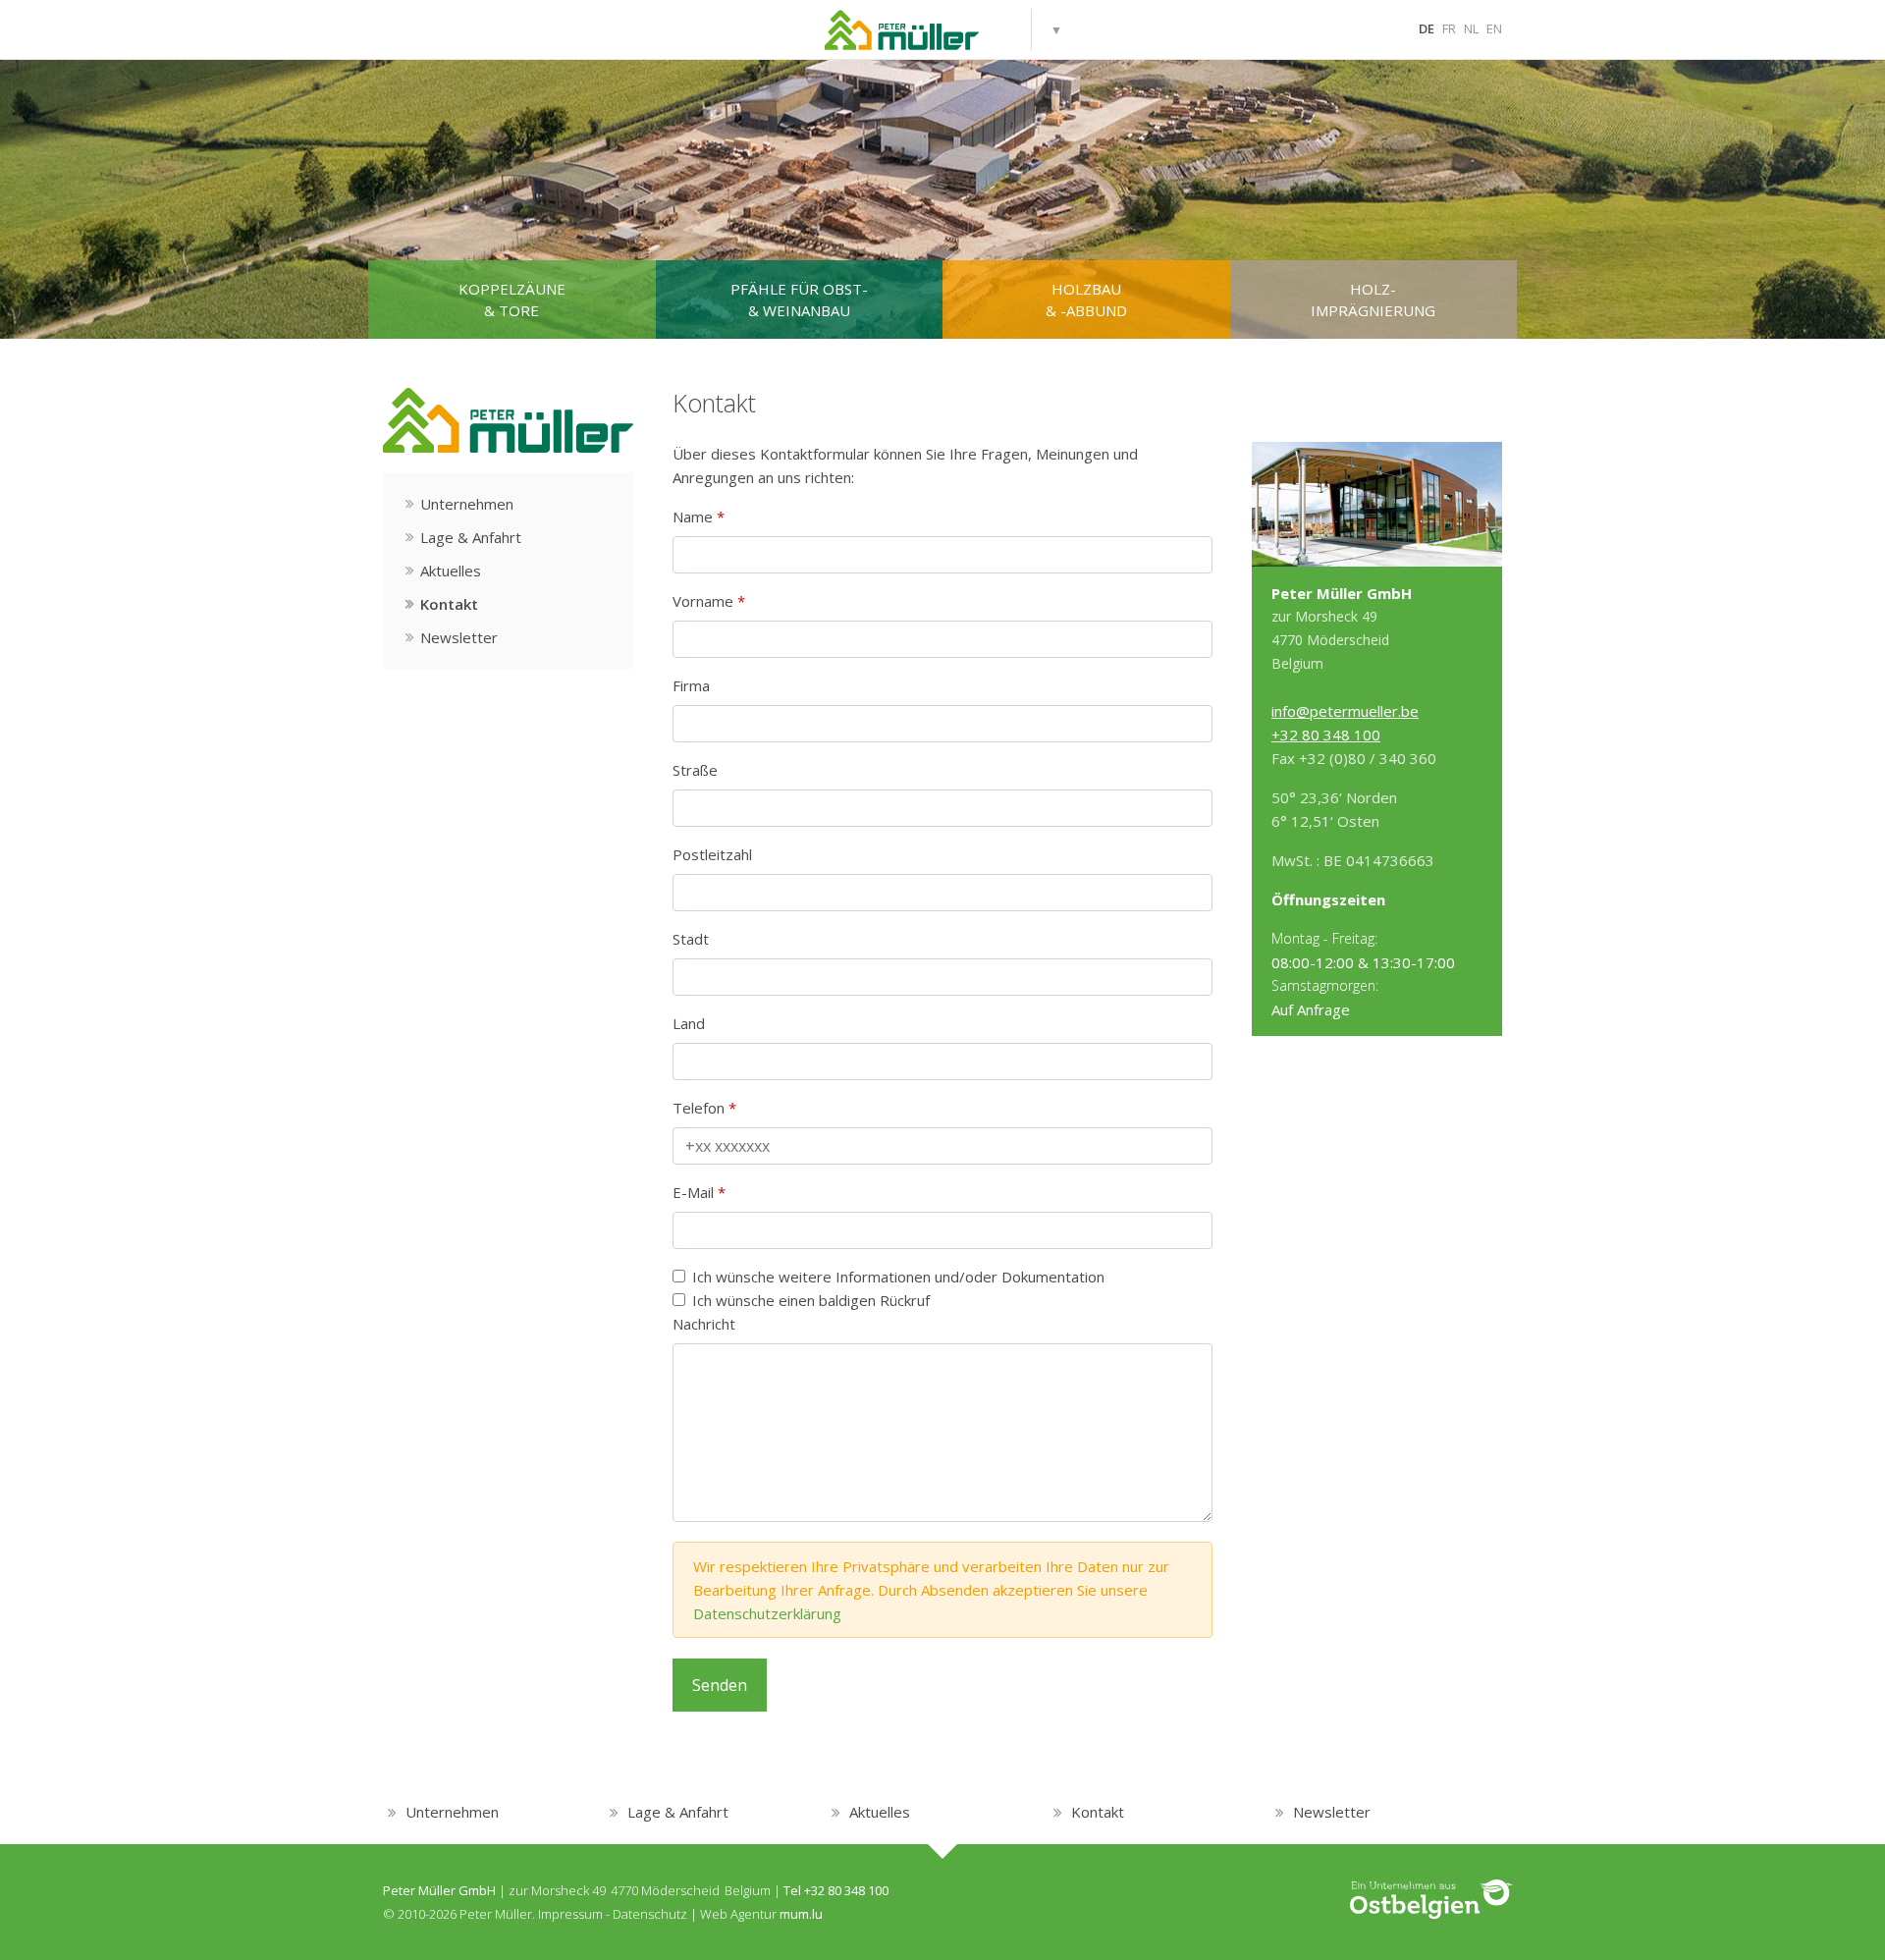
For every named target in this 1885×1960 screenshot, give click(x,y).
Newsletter (459, 637)
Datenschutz (650, 1914)
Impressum (570, 1914)
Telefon (699, 1108)
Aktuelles (451, 571)
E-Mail (693, 1192)
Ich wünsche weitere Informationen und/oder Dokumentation (898, 1277)
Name (693, 517)
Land (689, 1023)
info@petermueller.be (1345, 711)
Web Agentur (738, 1914)
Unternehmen (467, 504)
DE (1427, 28)
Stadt (691, 939)
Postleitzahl (712, 854)
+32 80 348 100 (1326, 735)
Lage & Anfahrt (471, 537)
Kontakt (449, 604)
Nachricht (704, 1324)
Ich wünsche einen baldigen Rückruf (811, 1300)
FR (1449, 28)
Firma (691, 685)
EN (1494, 28)
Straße (695, 770)
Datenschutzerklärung (767, 1613)
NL (1471, 28)
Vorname (703, 601)
